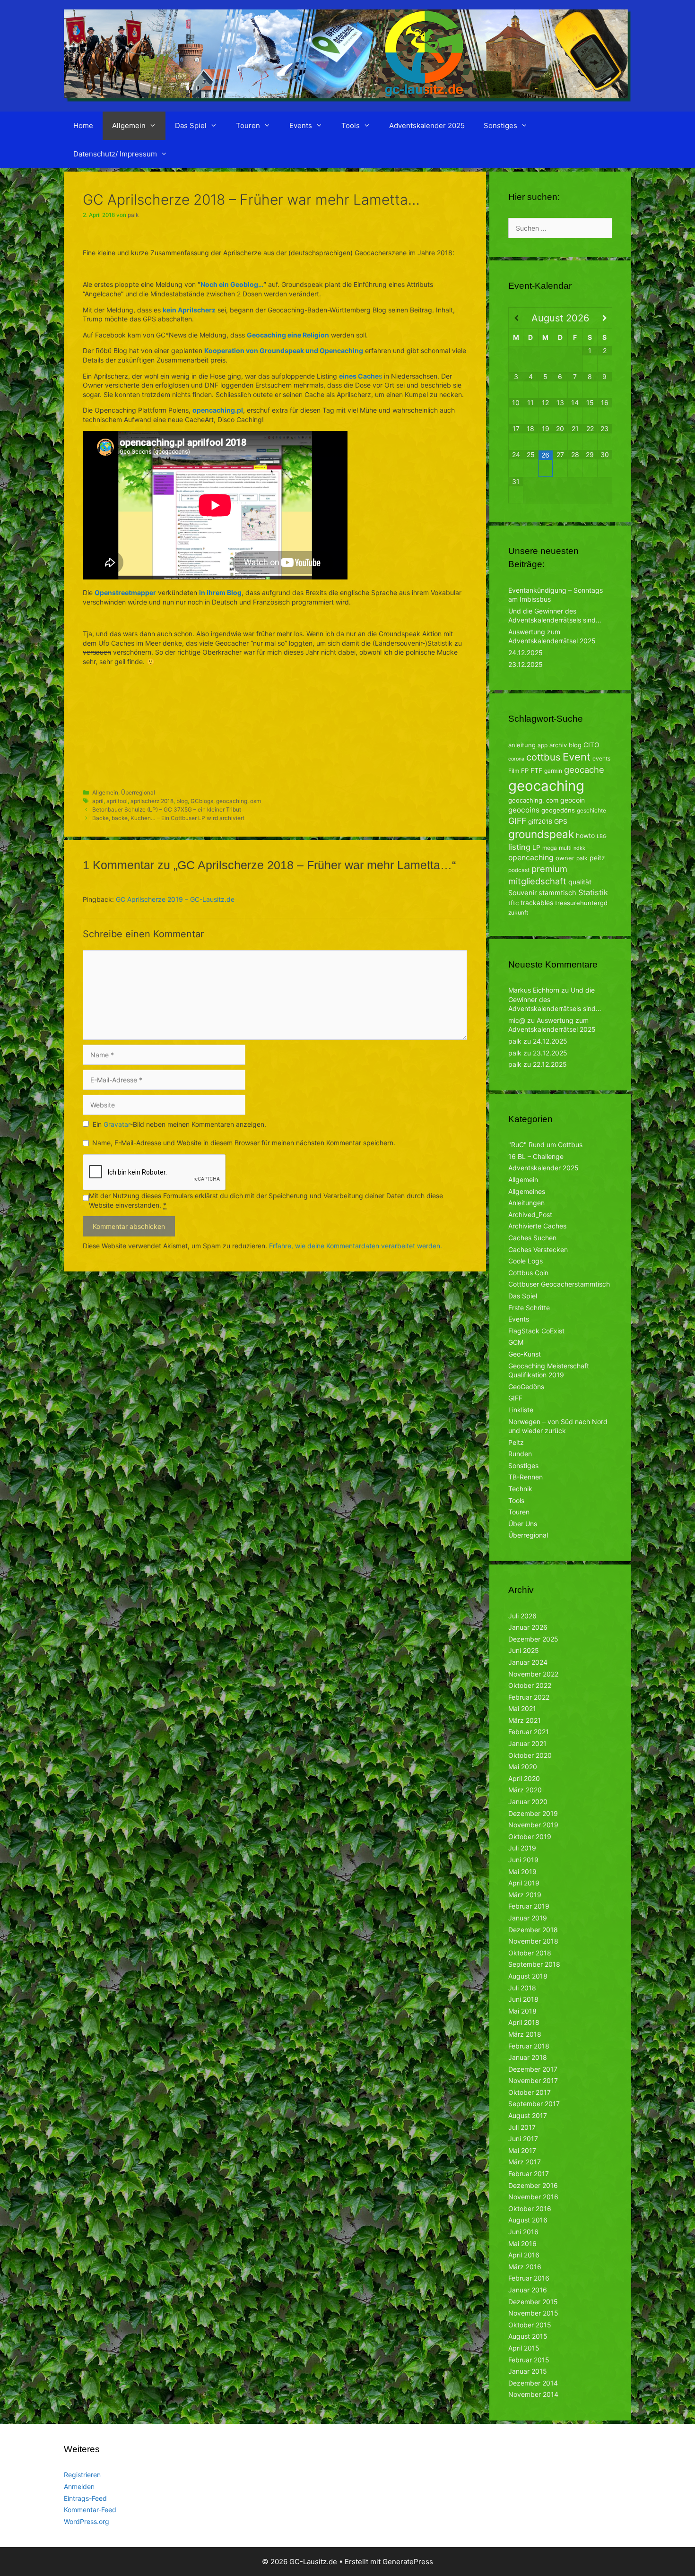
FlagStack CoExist (536, 1331)
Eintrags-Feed (85, 2498)
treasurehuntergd (581, 903)
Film (514, 771)
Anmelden (79, 2486)
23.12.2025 (526, 664)
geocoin (573, 800)
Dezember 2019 (533, 1813)
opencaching (531, 858)
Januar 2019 (528, 1918)
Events (301, 125)
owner (565, 858)
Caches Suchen (532, 1238)
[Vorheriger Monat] (516, 318)
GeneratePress (408, 2562)
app (543, 745)
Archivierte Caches (537, 1226)
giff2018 (540, 821)
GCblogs (202, 801)
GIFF (517, 821)
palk (582, 858)
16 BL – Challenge (536, 1156)
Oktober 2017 (530, 2092)
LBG (602, 836)
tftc (513, 903)
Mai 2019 (522, 1871)
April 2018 (524, 2022)
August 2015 (528, 2336)
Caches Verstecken (538, 1249)
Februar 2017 (529, 2174)
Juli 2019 (522, 1848)
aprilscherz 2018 (152, 801)
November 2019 (533, 1825)
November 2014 (533, 2394)
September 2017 (534, 2104)
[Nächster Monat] (605, 318)
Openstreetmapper (125, 592)
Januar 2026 (528, 1627)
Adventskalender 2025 (427, 125)
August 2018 (528, 1976)
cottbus (543, 757)
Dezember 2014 (533, 2383)
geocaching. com (533, 800)
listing (519, 847)
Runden (520, 1454)
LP (536, 847)
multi (565, 848)
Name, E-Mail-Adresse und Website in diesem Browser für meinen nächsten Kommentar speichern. (244, 1143)
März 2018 (525, 2034)
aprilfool (117, 801)
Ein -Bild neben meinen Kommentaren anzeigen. (179, 1124)
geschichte (591, 810)
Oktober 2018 (530, 1953)
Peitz (516, 1442)
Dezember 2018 (533, 1930)
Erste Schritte (529, 1308)
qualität (580, 882)
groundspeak (541, 834)
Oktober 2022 (530, 1685)
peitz (597, 858)
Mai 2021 (522, 1708)
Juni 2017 (523, 2139)
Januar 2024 (528, 1662)
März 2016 (525, 2267)
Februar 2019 (529, 1906)
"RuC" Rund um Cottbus (545, 1145)
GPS (561, 821)
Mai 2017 (522, 2150)
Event (577, 757)
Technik (520, 1489)
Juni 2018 (523, 1999)
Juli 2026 (522, 1616)
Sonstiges (500, 125)
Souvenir (522, 893)
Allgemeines (527, 1191)
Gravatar (117, 1124)
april (98, 801)
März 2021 (525, 1720)
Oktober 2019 (530, 1837)
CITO (591, 745)
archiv (558, 745)
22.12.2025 (550, 1064)
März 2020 (525, 1790)
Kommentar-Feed (90, 2510)
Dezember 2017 (533, 2069)
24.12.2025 (526, 653)
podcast (519, 870)
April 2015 (524, 2348)
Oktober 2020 (530, 1755)
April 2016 (524, 2255)
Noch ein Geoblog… (232, 284)
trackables (537, 903)
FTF (536, 770)
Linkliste (521, 1410)
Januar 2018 (528, 2057)
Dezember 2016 (533, 2185)
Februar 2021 (529, 1732)
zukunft (518, 912)
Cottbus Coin (528, 1273)
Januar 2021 (527, 1743)
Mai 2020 (523, 1767)
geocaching (232, 801)
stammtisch (557, 893)
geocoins (524, 810)
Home (83, 125)
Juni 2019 (523, 1860)
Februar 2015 (529, 2360)
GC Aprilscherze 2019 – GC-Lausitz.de (175, 899)
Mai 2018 (522, 2011)
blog (182, 801)
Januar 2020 (528, 1802)
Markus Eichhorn (534, 990)
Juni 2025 (524, 1650)
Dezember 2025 (533, 1639)
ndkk (579, 848)
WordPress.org (87, 2521)
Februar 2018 (529, 2046)
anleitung (522, 745)
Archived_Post (530, 1215)
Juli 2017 (522, 2127)
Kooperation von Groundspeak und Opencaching (284, 350)
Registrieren (82, 2475)
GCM (516, 1342)
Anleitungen (526, 1203)
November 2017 (533, 2080)
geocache (584, 769)
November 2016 (533, 2197)
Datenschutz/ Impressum (115, 154)
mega (550, 848)
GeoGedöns (526, 1387)
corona (516, 759)
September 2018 (534, 1964)
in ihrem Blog (220, 592)
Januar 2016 (528, 2290)
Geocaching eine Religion (288, 335)
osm (256, 801)
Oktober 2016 (530, 2209)
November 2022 (533, 1674)
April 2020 (524, 1778)
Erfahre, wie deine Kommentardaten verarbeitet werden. (356, 1246)
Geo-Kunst (525, 1354)
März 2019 (525, 1895)
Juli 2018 (522, 1988)
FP (525, 770)
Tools (351, 125)
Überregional (138, 792)
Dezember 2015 (533, 2302)
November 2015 (533, 2313)
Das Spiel (191, 125)
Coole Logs (526, 1261)
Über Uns (523, 1524)
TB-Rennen (526, 1477)
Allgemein (129, 125)
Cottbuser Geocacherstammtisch (559, 1284)
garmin (553, 771)
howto (585, 835)
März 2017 (525, 2162)
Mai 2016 (522, 2243)
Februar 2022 (529, 1697)
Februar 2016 (529, 2278)
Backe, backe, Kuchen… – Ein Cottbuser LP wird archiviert (168, 818)
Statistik (593, 892)
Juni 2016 (523, 2232)
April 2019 (524, 1883)
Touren (248, 125)
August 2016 (528, 2220)
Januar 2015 (528, 2371)
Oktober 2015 (530, 2325)
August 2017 (528, 2115)
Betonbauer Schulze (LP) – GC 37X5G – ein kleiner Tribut (167, 809)
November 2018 (533, 1941)
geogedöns (558, 810)
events (601, 758)
